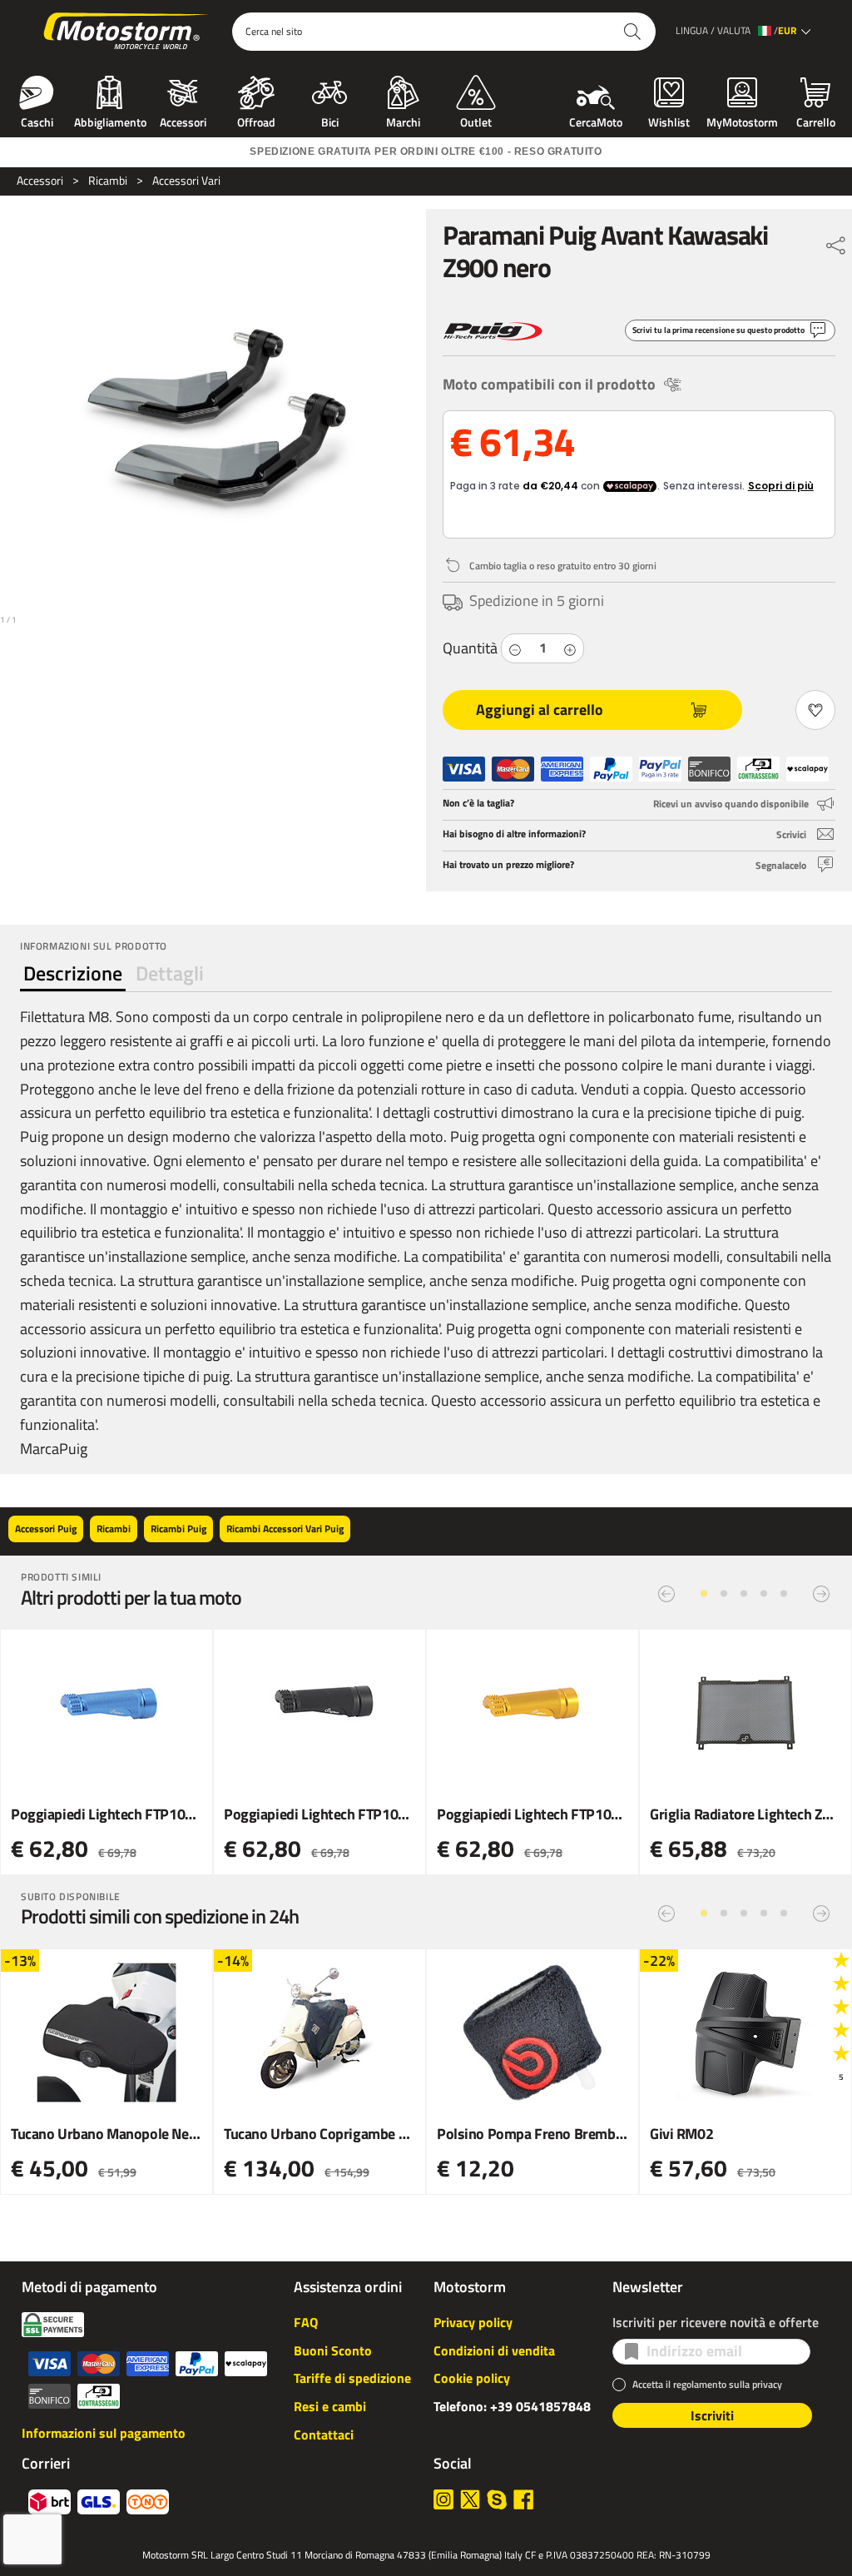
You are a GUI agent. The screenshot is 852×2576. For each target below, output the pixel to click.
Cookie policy (472, 2378)
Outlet (476, 121)
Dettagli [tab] (170, 973)
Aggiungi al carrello (540, 710)
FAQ (306, 2322)
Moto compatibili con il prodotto (549, 384)
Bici (330, 121)
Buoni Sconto (333, 2350)
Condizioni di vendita (494, 2350)
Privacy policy (473, 2322)
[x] (470, 2499)
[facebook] (523, 2499)
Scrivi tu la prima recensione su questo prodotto (718, 330)
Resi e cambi (330, 2406)
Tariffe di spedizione (352, 2378)
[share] (836, 241)
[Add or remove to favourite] (815, 710)
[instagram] (443, 2499)
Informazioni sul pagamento (104, 2433)
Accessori (183, 121)
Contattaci (324, 2435)
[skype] (497, 2499)
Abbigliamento (110, 121)
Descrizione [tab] (73, 973)
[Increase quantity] (570, 649)
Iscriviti (712, 2415)
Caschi (37, 121)
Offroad (256, 121)
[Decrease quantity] (515, 649)
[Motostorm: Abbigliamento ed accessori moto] (127, 32)
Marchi (403, 121)
